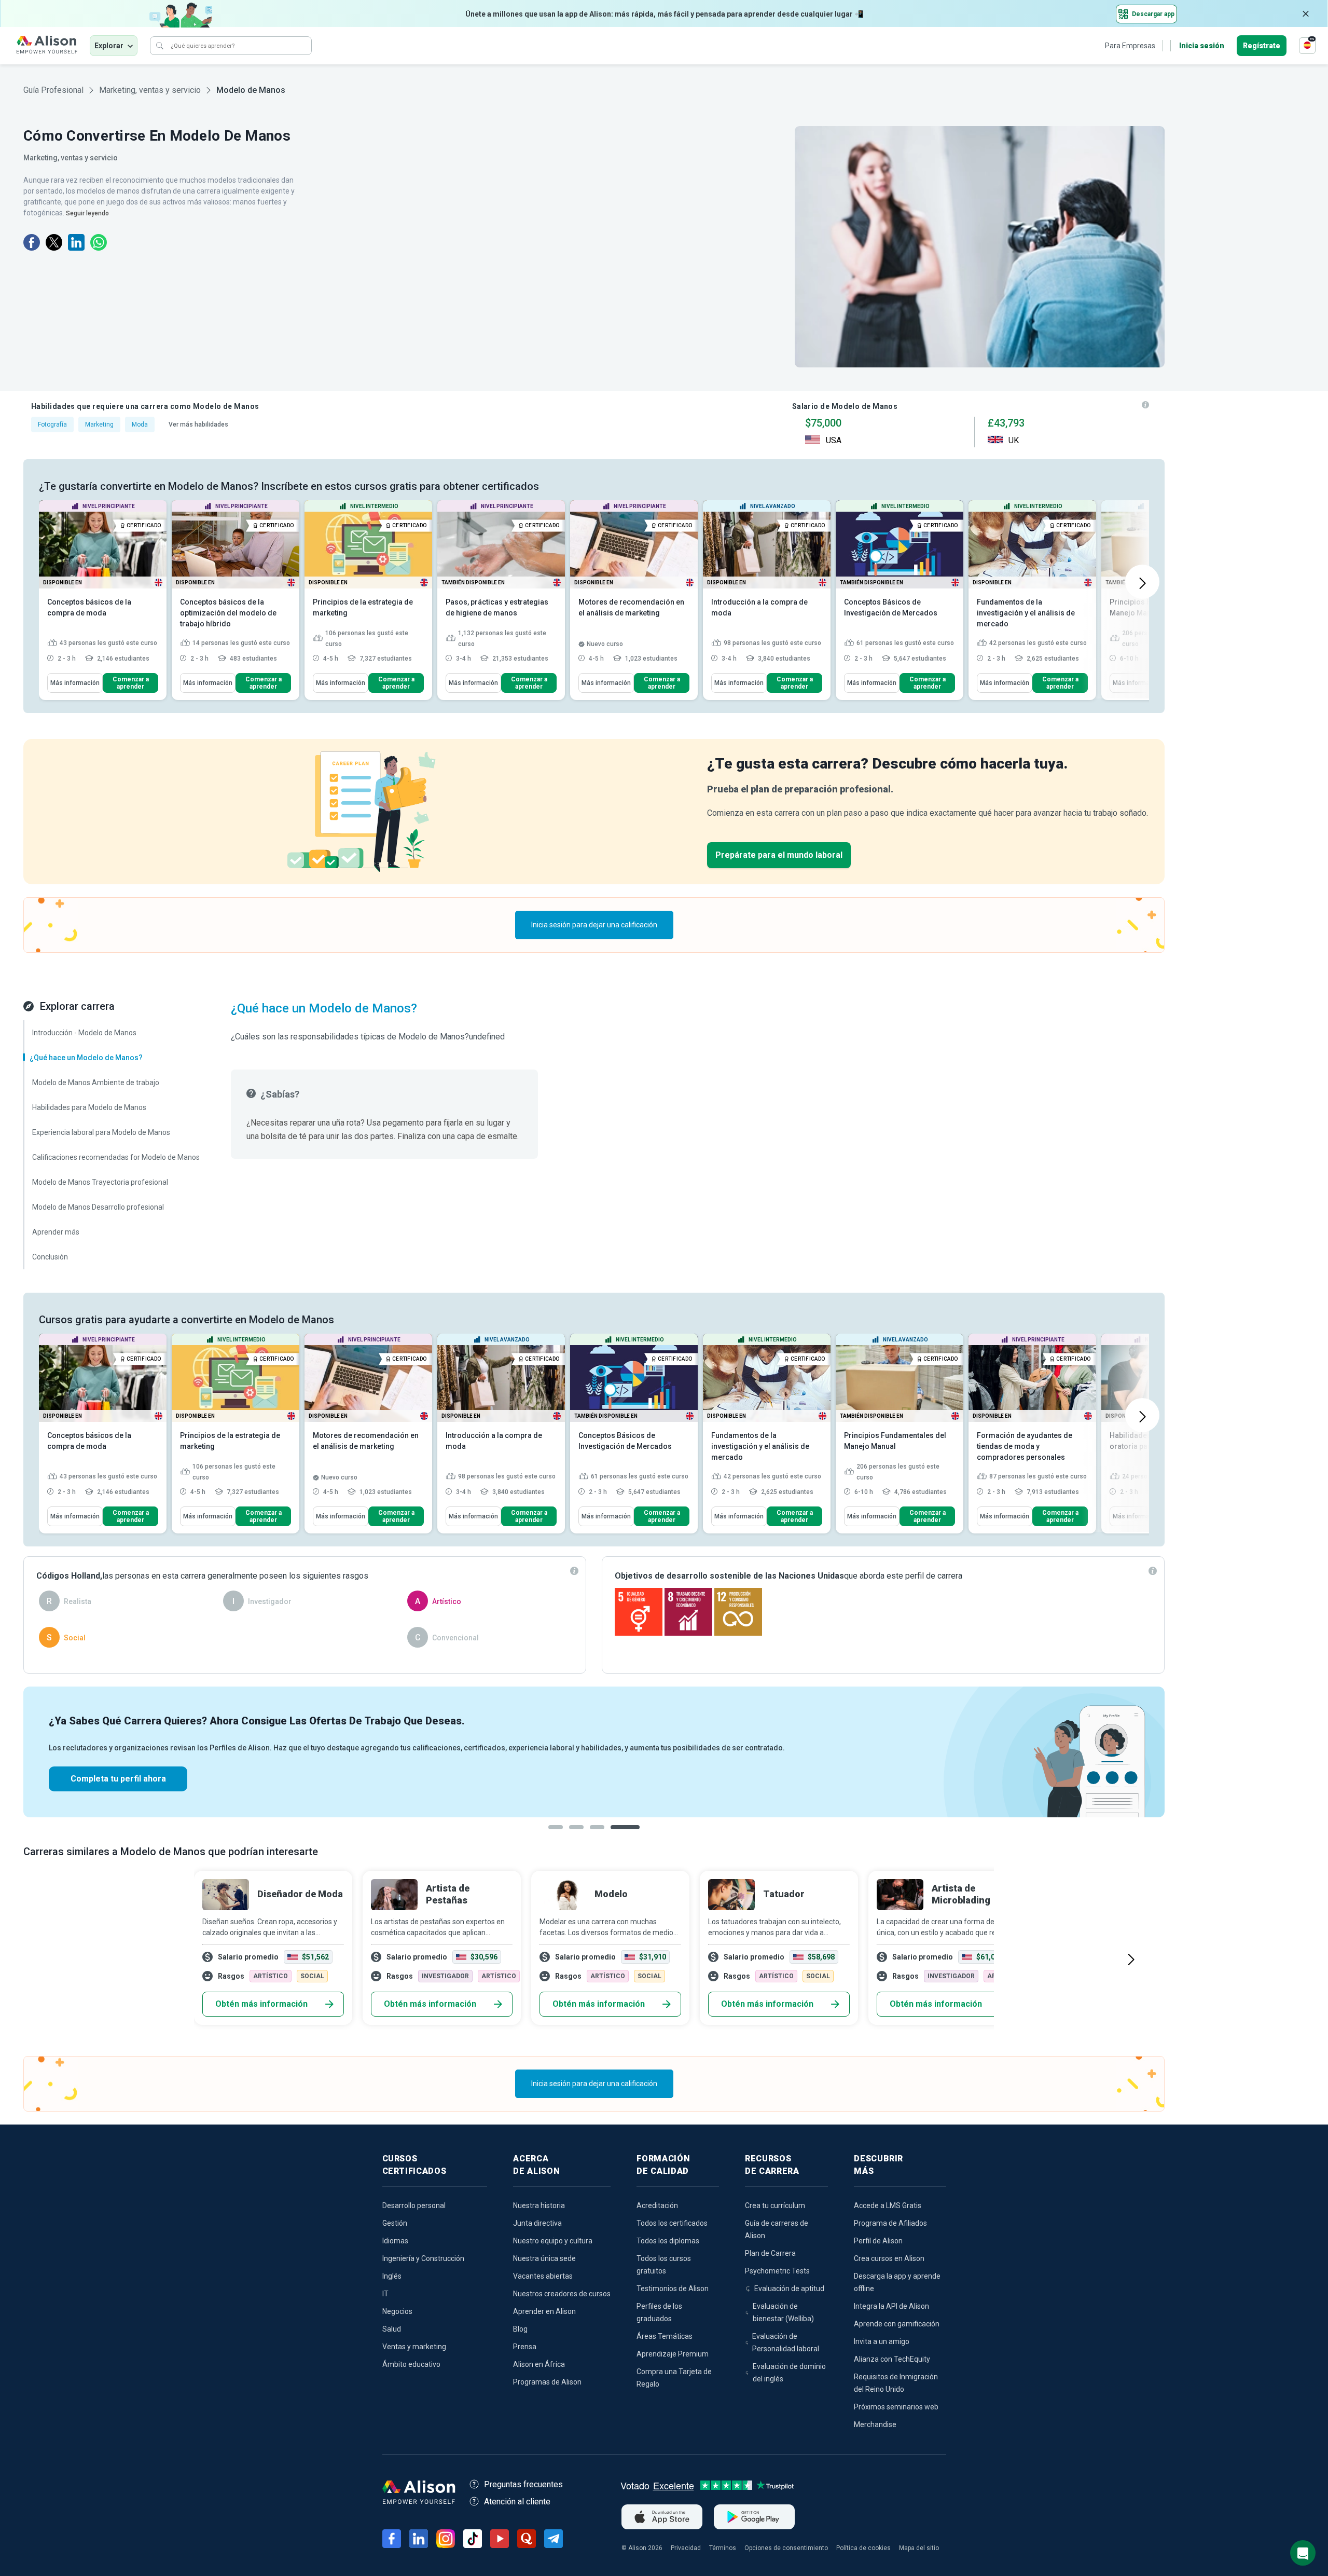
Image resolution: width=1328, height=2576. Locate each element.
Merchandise (875, 2424)
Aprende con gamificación (897, 2324)
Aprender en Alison (544, 2311)
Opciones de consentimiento (786, 2548)
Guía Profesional (53, 90)
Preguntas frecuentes (523, 2484)
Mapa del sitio (919, 2548)
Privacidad (686, 2548)
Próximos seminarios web (896, 2407)
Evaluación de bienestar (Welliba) (783, 2312)
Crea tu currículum (775, 2205)
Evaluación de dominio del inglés (789, 2373)
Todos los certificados (672, 2223)
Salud (392, 2329)
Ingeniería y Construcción (423, 2258)
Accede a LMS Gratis (888, 2205)
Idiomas (395, 2241)
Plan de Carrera (770, 2253)
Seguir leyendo (87, 213)
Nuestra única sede (544, 2258)
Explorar (109, 46)
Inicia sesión (1202, 46)
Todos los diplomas (668, 2241)
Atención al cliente (517, 2502)
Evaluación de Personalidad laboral (786, 2342)
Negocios (397, 2311)
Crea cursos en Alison (889, 2258)
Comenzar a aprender (131, 683)
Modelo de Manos (251, 90)
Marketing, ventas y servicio (150, 90)
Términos (723, 2548)
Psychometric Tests (777, 2271)
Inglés (392, 2276)
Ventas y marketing (414, 2347)
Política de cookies (863, 2548)
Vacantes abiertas (543, 2276)
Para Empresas (1130, 46)
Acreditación (657, 2205)
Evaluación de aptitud (789, 2289)
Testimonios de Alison (673, 2289)
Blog (520, 2329)
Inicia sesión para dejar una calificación (594, 925)
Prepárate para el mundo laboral (779, 855)
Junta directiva (537, 2223)
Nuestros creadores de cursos (562, 2294)
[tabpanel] (594, 1752)
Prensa (525, 2347)
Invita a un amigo (882, 2341)
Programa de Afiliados (890, 2223)
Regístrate (1262, 46)
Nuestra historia (539, 2205)
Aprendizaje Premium (673, 2354)
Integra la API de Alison (891, 2306)
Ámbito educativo (411, 2364)
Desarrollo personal (414, 2205)
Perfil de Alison (878, 2241)
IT (385, 2294)
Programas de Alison (547, 2382)
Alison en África (539, 2364)
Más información (75, 683)
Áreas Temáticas (665, 2336)
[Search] (160, 46)
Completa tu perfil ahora (118, 1779)
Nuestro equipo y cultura (553, 2241)
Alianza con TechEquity (892, 2359)
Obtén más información (261, 2004)
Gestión (395, 2223)
